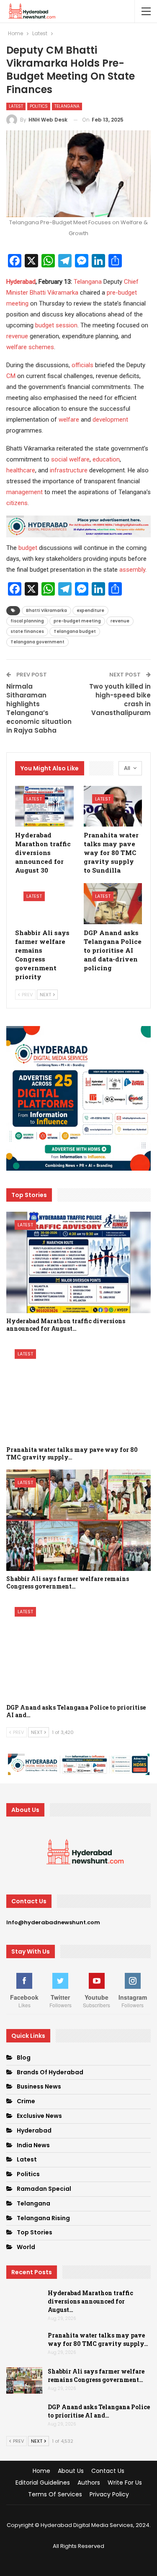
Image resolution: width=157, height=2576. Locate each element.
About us (71, 2471)
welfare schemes (30, 347)
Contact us (108, 2471)
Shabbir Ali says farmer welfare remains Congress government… (96, 2375)
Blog (24, 2058)
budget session (56, 325)
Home (41, 2471)
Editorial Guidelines (43, 2483)
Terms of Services (55, 2494)
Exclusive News (39, 2116)
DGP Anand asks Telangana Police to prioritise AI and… (99, 2411)
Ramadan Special (44, 2189)
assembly (132, 570)
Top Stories (35, 2232)
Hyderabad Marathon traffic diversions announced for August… (90, 2301)
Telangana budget (75, 631)
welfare (69, 420)
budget (28, 548)
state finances (27, 631)
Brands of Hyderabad (50, 2072)
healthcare (21, 470)
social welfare (70, 459)
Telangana (67, 106)
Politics (39, 106)
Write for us (125, 2483)
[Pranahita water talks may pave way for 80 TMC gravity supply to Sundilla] (113, 806)
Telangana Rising (43, 2218)
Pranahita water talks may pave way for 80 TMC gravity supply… (98, 2339)
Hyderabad (21, 282)
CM (11, 376)
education (106, 459)
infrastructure (69, 470)
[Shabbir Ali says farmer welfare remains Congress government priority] (44, 904)
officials (82, 365)
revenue (17, 336)
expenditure (90, 610)
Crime (26, 2101)
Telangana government (37, 642)
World (26, 2247)
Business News (39, 2086)
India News (33, 2145)
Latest (16, 106)
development (110, 420)
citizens (17, 503)
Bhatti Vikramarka (54, 293)
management (24, 492)
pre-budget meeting (77, 621)
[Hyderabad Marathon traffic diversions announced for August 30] (44, 806)
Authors (89, 2483)
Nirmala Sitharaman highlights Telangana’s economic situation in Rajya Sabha (39, 708)
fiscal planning (27, 621)
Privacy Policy (109, 2494)
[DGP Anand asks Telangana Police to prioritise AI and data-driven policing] (113, 904)
